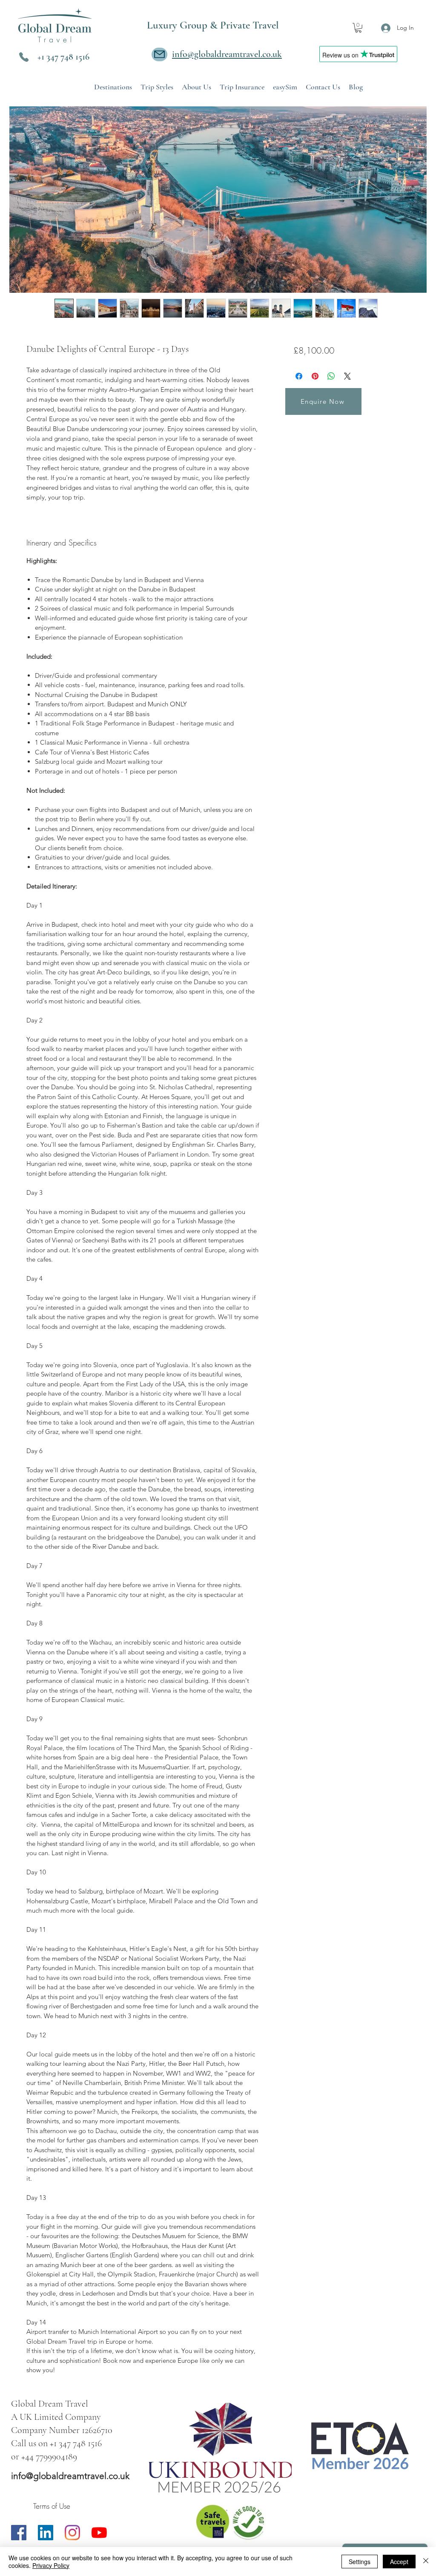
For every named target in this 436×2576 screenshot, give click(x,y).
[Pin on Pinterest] (315, 376)
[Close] (426, 2562)
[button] (358, 28)
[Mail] (159, 54)
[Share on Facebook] (299, 376)
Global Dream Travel (50, 2404)
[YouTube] (99, 2533)
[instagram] (72, 2533)
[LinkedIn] (46, 2533)
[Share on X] (347, 376)
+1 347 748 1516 (63, 57)
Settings (360, 2562)
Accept (399, 2562)
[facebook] (19, 2533)
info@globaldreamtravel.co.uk (70, 2476)
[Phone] (24, 57)
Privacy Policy (51, 2565)
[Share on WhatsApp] (331, 376)
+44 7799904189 (49, 2456)
